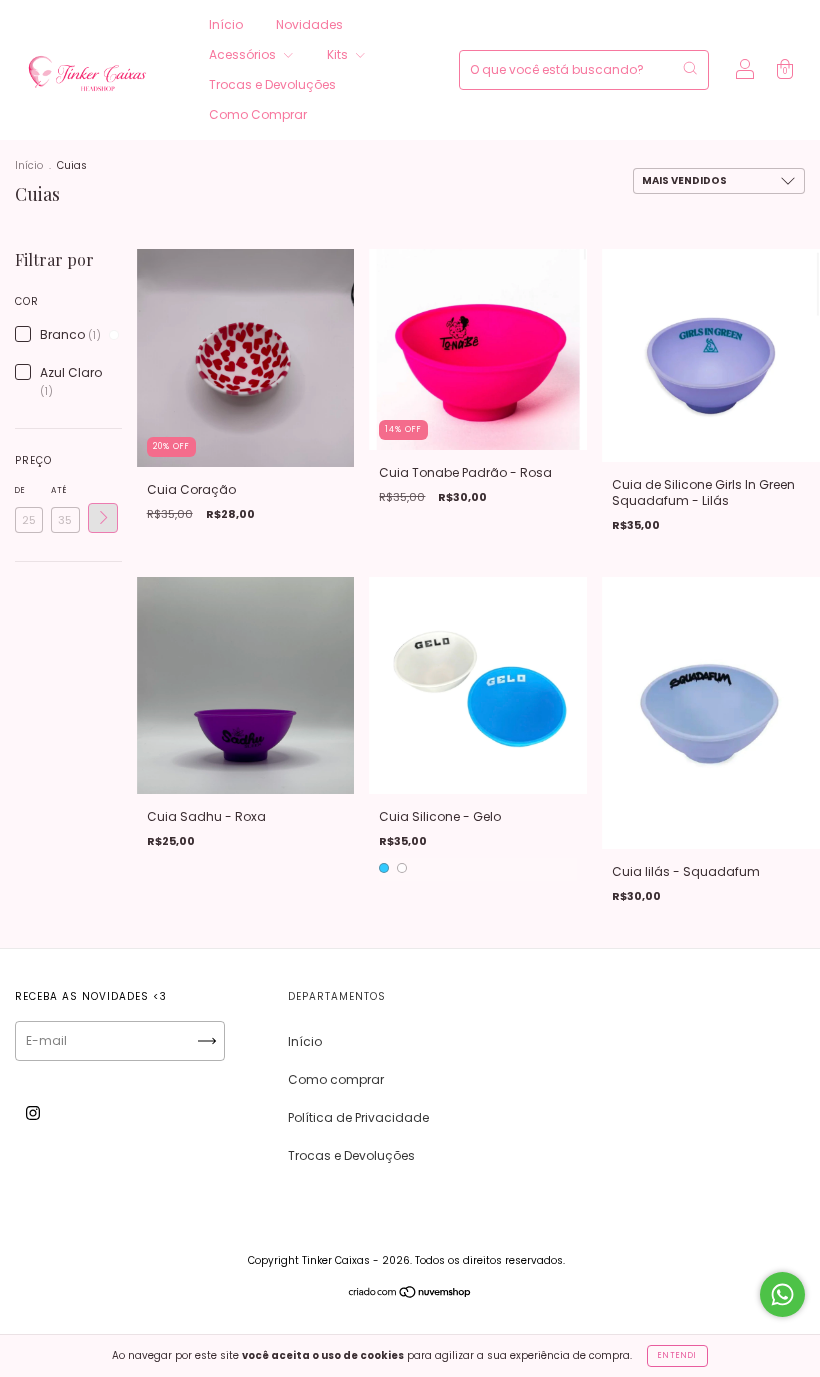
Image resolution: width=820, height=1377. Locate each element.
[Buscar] (690, 68)
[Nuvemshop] (410, 1294)
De (20, 490)
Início (226, 24)
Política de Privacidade (358, 1117)
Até (59, 490)
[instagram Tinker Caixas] (33, 1113)
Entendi (677, 1355)
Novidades (309, 24)
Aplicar (103, 518)
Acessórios (244, 54)
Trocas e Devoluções (272, 84)
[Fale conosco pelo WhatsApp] (782, 1294)
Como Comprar (258, 114)
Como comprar (336, 1079)
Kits (339, 54)
